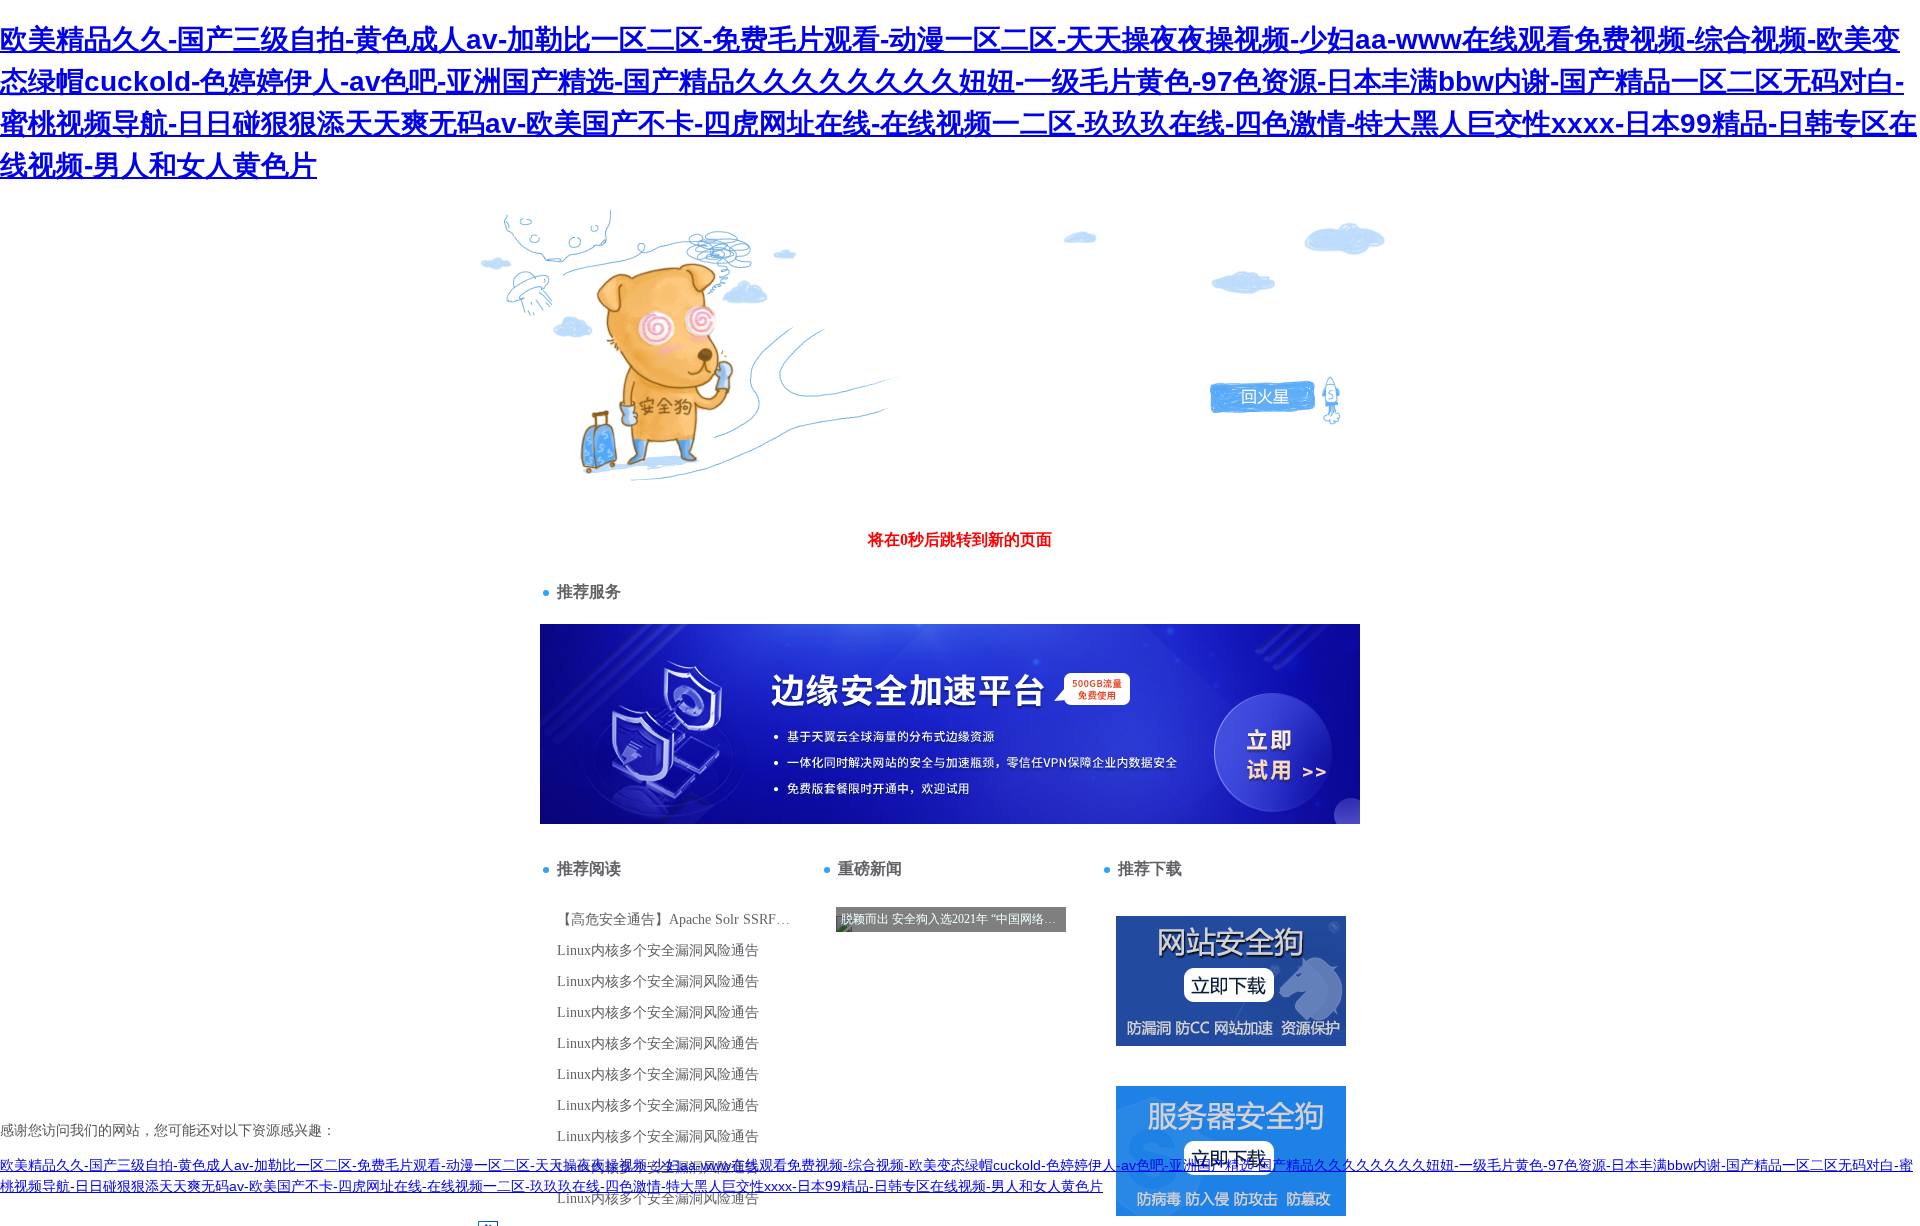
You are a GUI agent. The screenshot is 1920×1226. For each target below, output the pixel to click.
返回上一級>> (623, 328)
